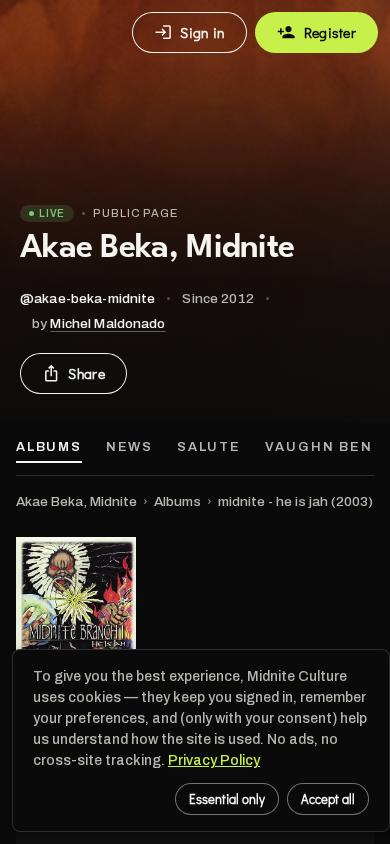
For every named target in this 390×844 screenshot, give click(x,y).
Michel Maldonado (107, 323)
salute (209, 447)
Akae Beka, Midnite (76, 501)
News (129, 447)
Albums (49, 447)
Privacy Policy (214, 760)
